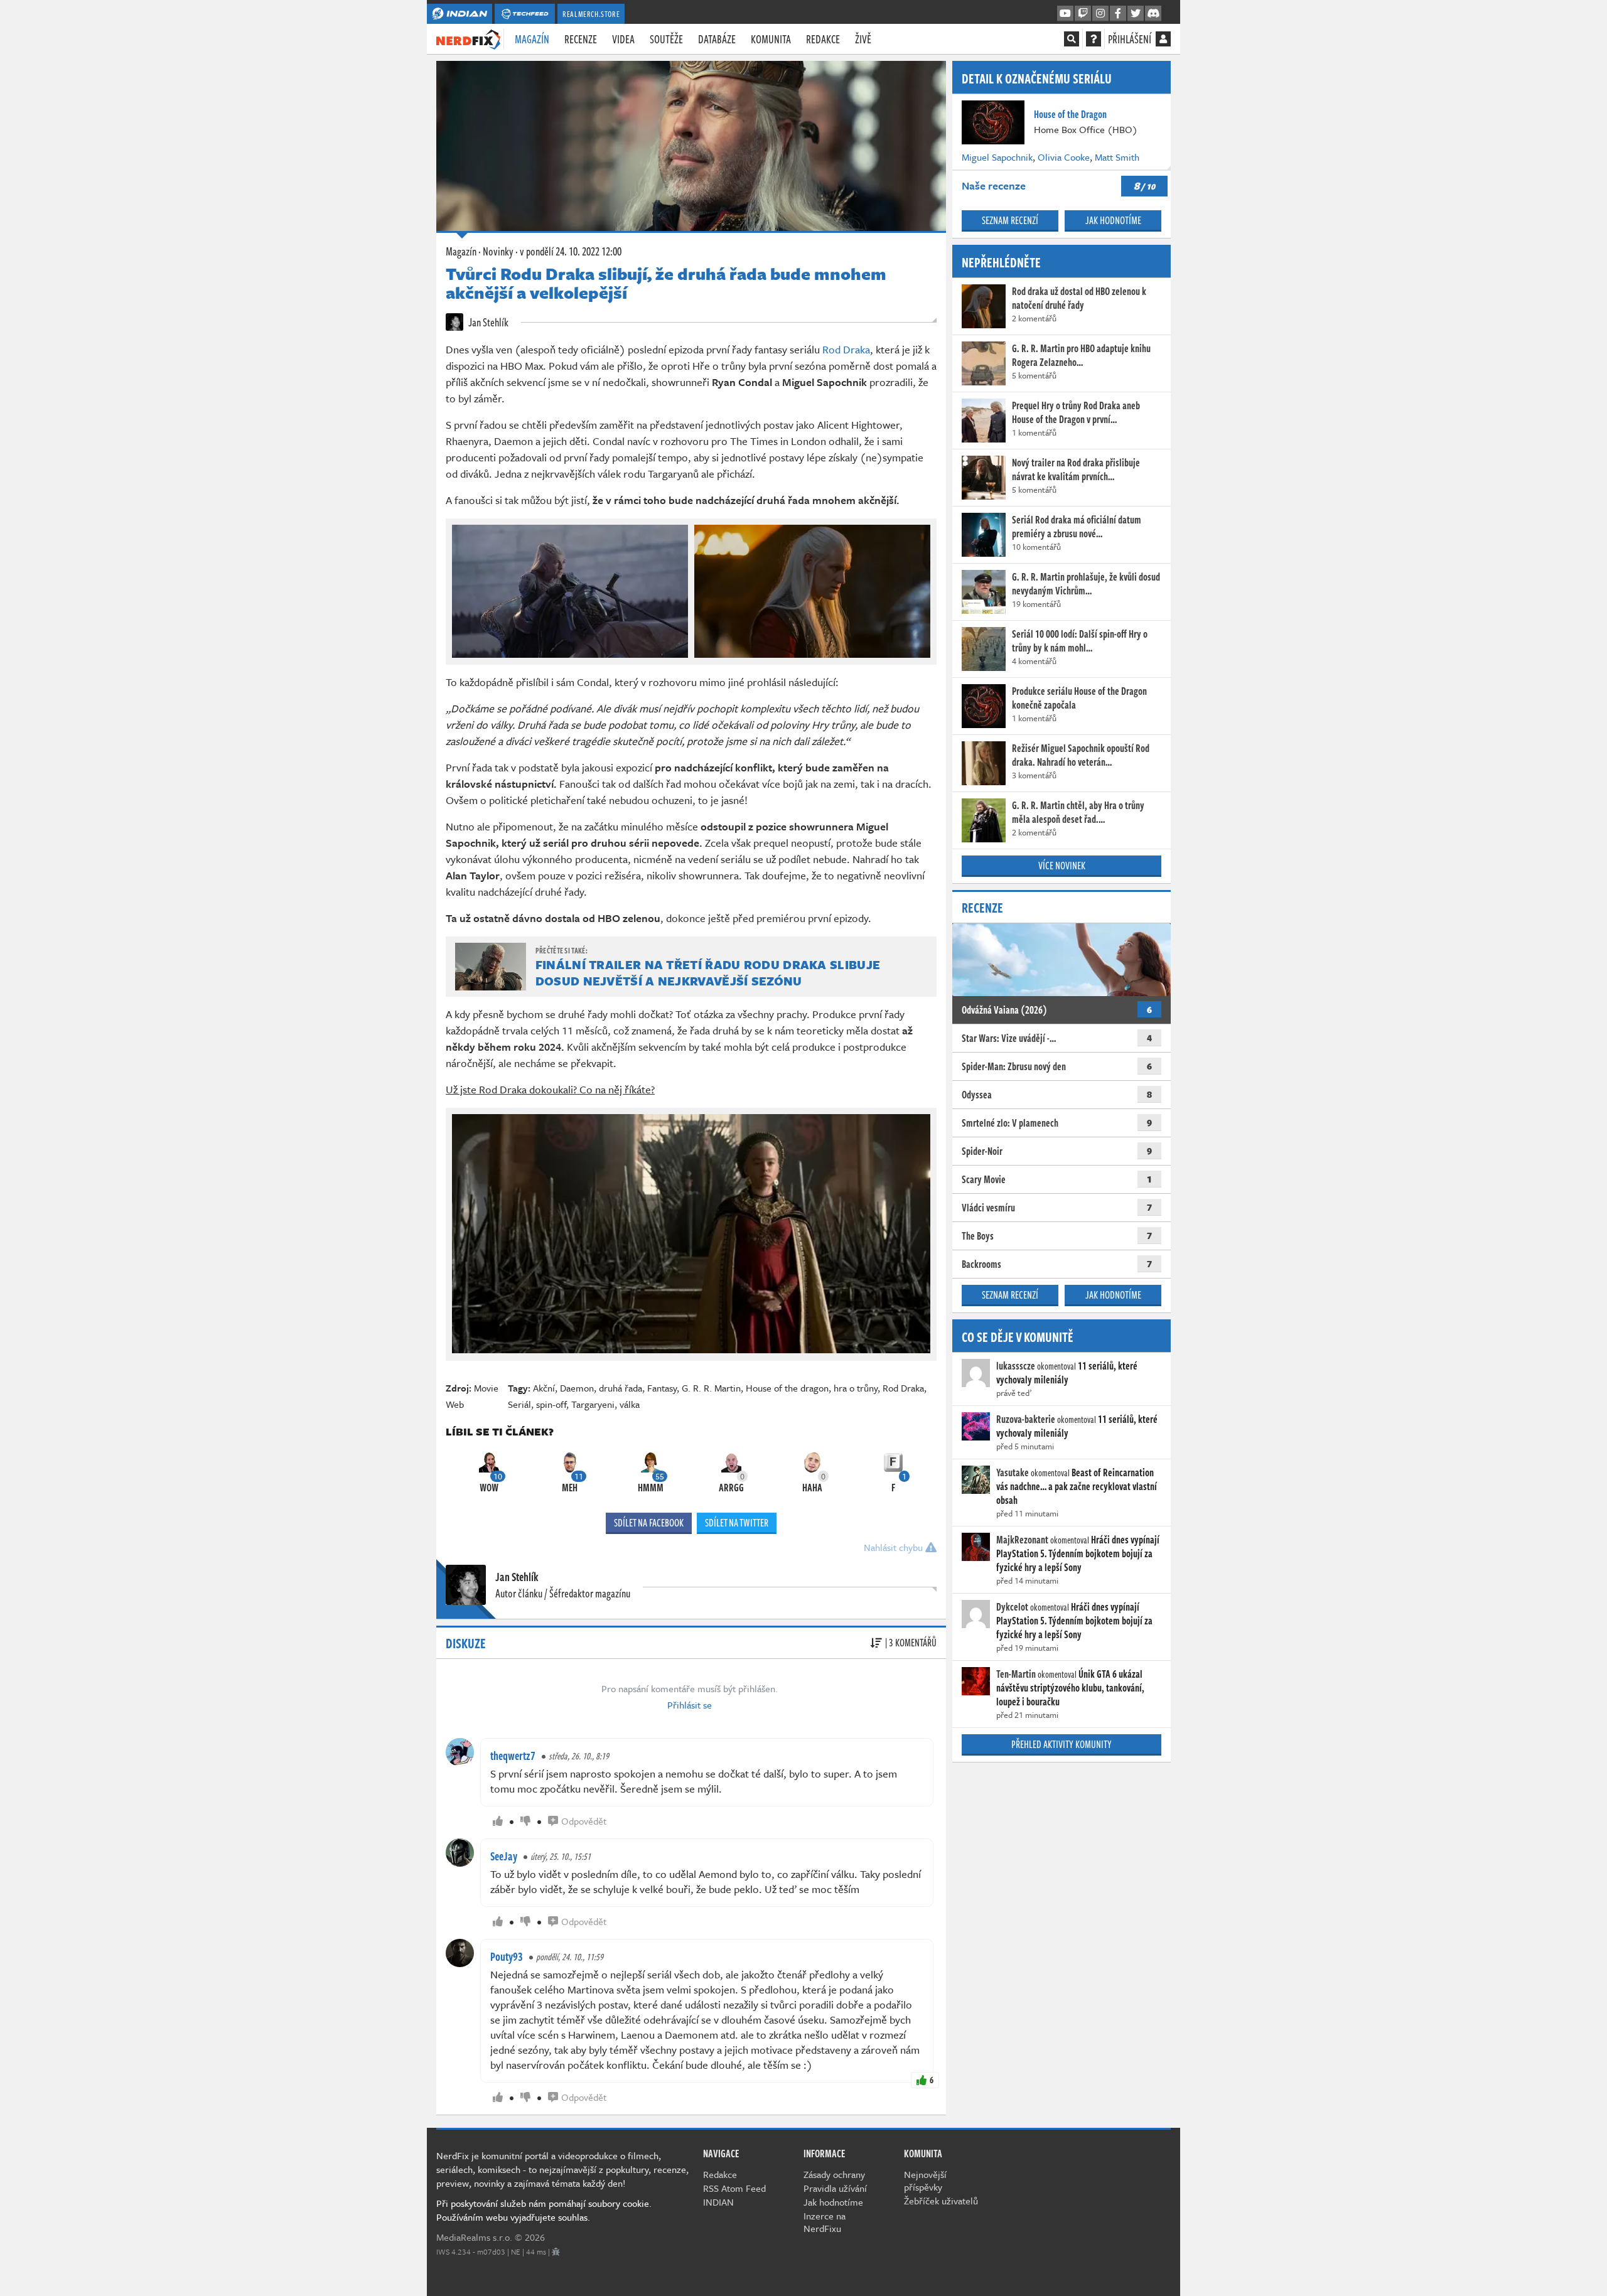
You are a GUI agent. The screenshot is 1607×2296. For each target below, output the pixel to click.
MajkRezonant (1022, 1540)
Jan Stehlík (487, 322)
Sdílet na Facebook (649, 1523)
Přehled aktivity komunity (1061, 1744)
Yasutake (1013, 1473)
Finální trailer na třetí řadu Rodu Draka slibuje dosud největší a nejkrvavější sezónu (708, 973)
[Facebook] (1118, 14)
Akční (544, 1388)
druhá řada (621, 1388)
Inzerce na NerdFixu (825, 2222)
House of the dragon (787, 1388)
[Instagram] (1100, 14)
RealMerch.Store (591, 14)
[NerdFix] (468, 38)
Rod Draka (846, 349)
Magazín (532, 39)
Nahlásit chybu (895, 1547)
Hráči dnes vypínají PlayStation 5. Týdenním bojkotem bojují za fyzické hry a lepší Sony (1078, 1553)
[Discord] (1153, 14)
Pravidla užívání (835, 2188)
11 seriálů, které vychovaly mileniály (1067, 1373)
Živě (863, 39)
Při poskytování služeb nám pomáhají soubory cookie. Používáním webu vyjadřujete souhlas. (544, 2210)
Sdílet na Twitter (737, 1523)
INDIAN (718, 2202)
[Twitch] (1083, 14)
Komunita (771, 39)
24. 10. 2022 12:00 (571, 251)
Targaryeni (593, 1404)
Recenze (581, 39)
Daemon (577, 1388)
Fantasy (662, 1388)
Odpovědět (584, 1821)
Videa (623, 39)
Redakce (823, 39)
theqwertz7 (513, 1756)
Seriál (519, 1404)
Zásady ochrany (834, 2174)
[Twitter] (1136, 14)
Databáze (717, 39)
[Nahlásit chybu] (556, 2251)
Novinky (498, 251)
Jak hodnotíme (1113, 220)
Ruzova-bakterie (1026, 1419)
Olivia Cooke (1064, 157)
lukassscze (1016, 1366)
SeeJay (504, 1856)
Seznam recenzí (1010, 220)
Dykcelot (1012, 1607)
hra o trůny (856, 1388)
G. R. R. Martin (711, 1388)
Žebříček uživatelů (941, 2201)
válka (630, 1404)
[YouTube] (1065, 14)
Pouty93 (507, 1956)
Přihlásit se (690, 1705)
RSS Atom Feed (734, 2188)
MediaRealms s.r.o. (474, 2237)
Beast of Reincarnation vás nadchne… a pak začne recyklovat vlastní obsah (1077, 1486)
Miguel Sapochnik (997, 157)
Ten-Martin (1016, 1674)
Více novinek (1062, 866)
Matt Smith (1117, 157)
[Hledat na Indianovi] (1072, 39)
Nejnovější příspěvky (925, 2181)
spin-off (551, 1404)
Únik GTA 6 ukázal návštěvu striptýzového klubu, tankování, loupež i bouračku (1070, 1688)
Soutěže (666, 39)
